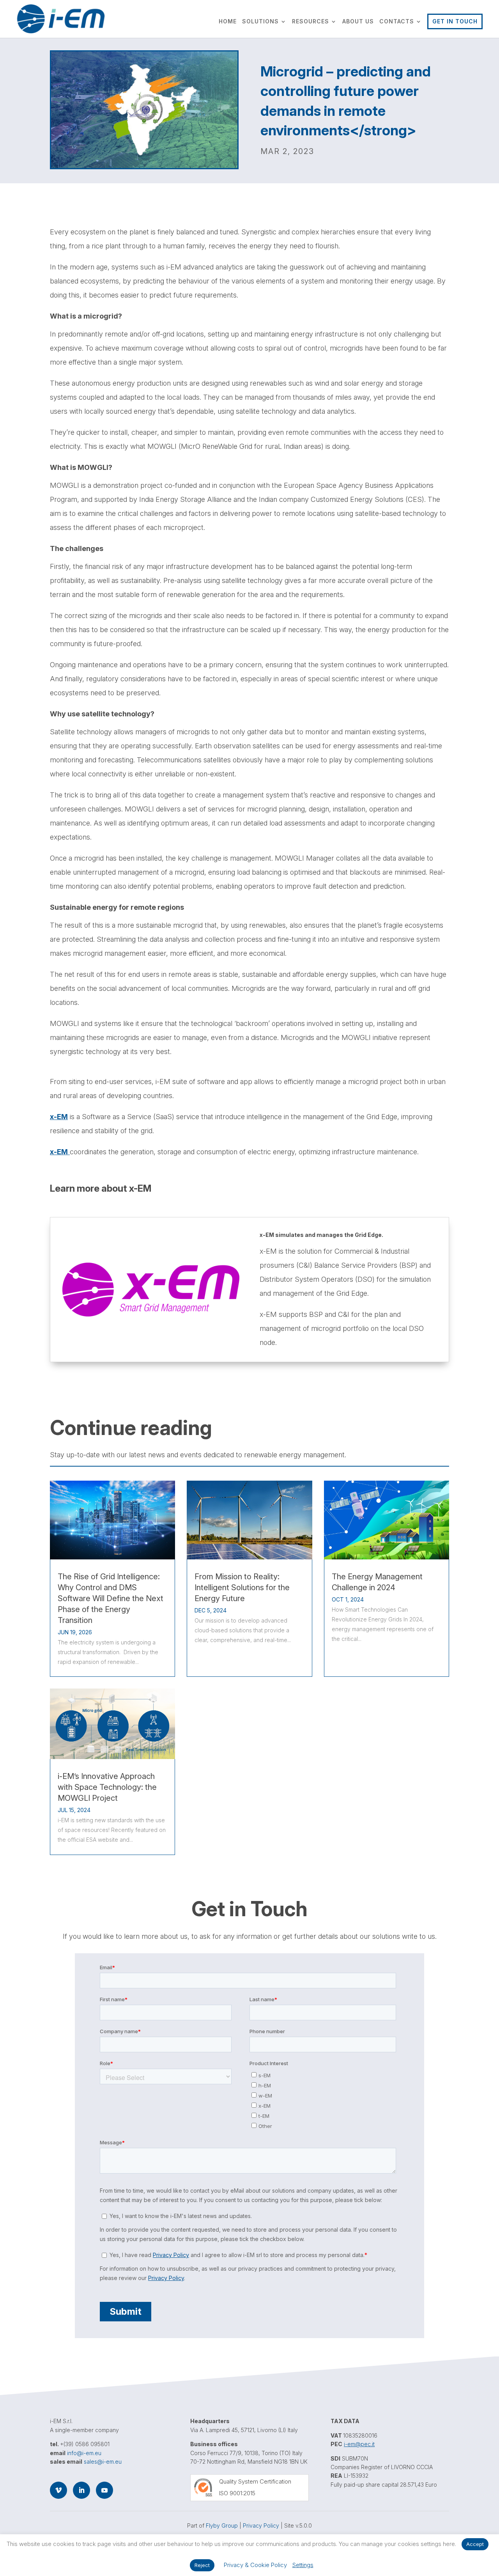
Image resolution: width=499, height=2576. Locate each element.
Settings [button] (303, 2565)
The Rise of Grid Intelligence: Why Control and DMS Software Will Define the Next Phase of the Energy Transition (111, 1598)
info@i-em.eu (84, 2453)
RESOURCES (311, 22)
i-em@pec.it (359, 2444)
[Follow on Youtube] (104, 2490)
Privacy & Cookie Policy (255, 2565)
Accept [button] (475, 2544)
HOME (228, 22)
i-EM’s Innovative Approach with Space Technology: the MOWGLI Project (107, 1787)
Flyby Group (222, 2526)
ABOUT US (358, 22)
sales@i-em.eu (103, 2462)
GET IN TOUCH (455, 21)
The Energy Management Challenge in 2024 (377, 1582)
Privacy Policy (261, 2526)
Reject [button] (202, 2565)
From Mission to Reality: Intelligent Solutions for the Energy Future (242, 1587)
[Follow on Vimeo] (58, 2490)
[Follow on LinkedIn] (81, 2490)
